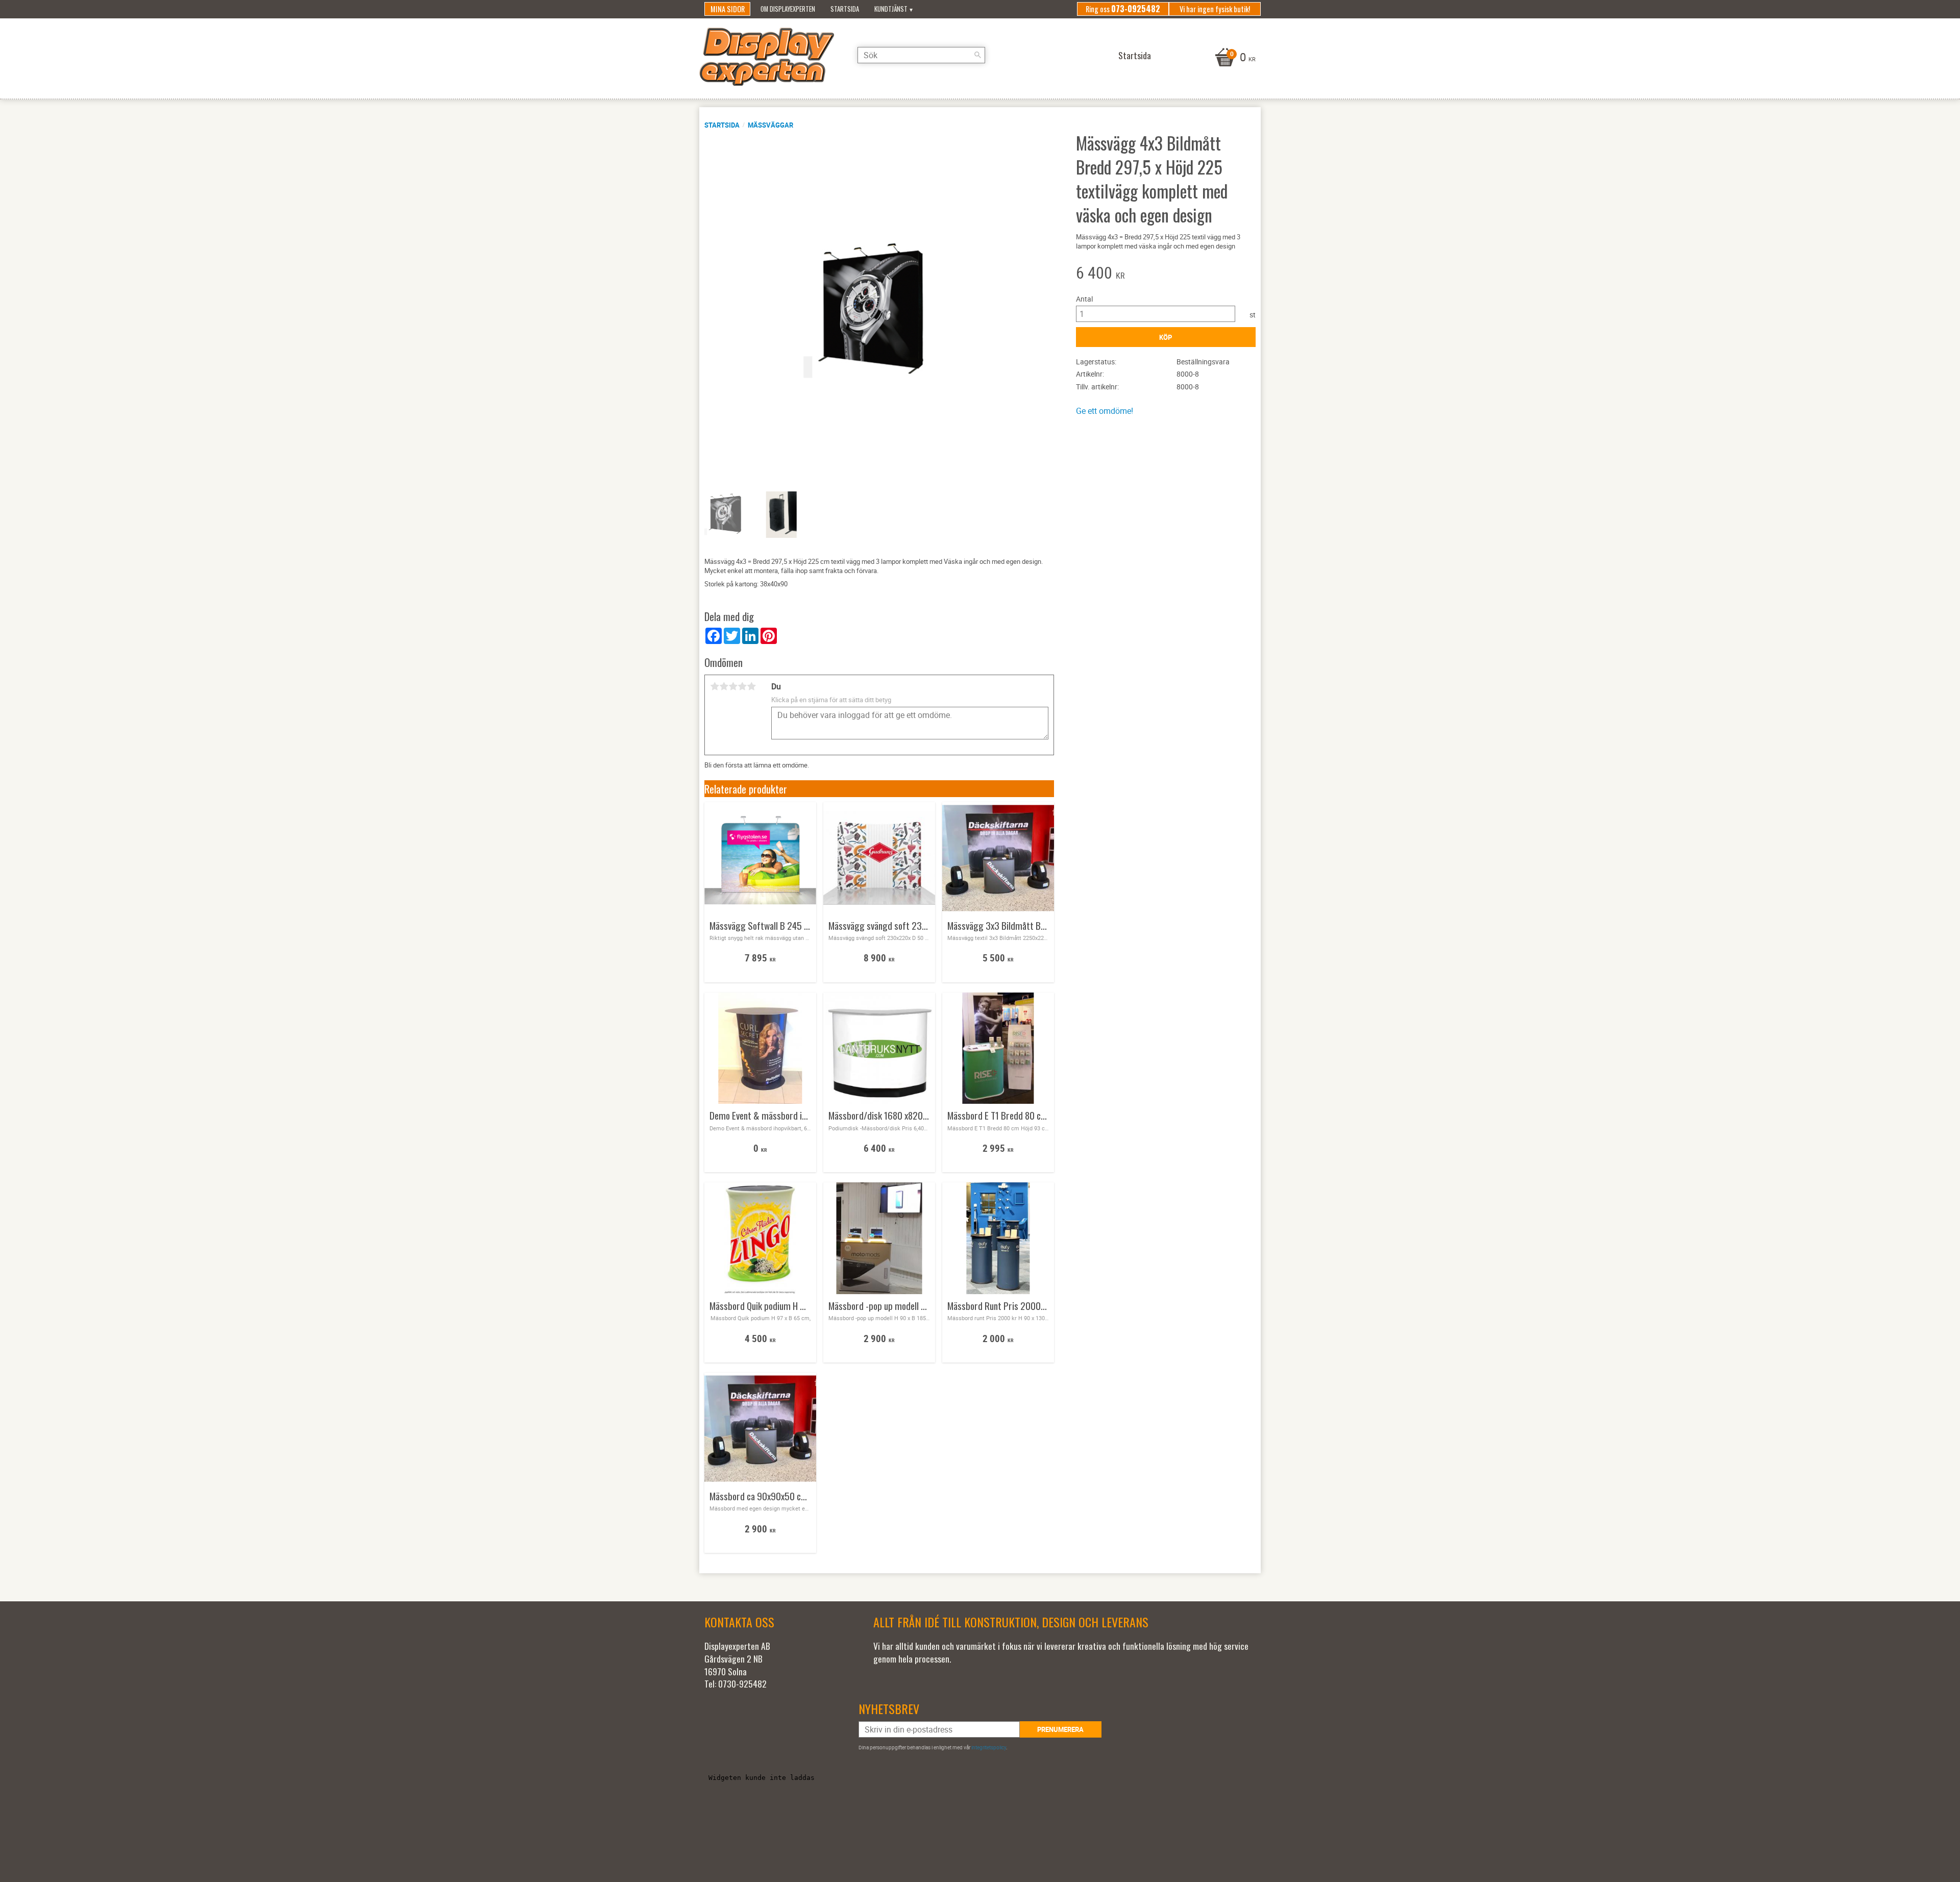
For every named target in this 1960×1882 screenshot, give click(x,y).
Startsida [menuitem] (845, 9)
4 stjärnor (742, 686)
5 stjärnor (751, 686)
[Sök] (977, 55)
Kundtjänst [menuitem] (891, 9)
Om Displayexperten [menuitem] (788, 9)
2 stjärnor (724, 686)
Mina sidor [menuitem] (728, 9)
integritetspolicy (989, 1747)
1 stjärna (715, 686)
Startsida (722, 125)
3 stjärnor (733, 686)
